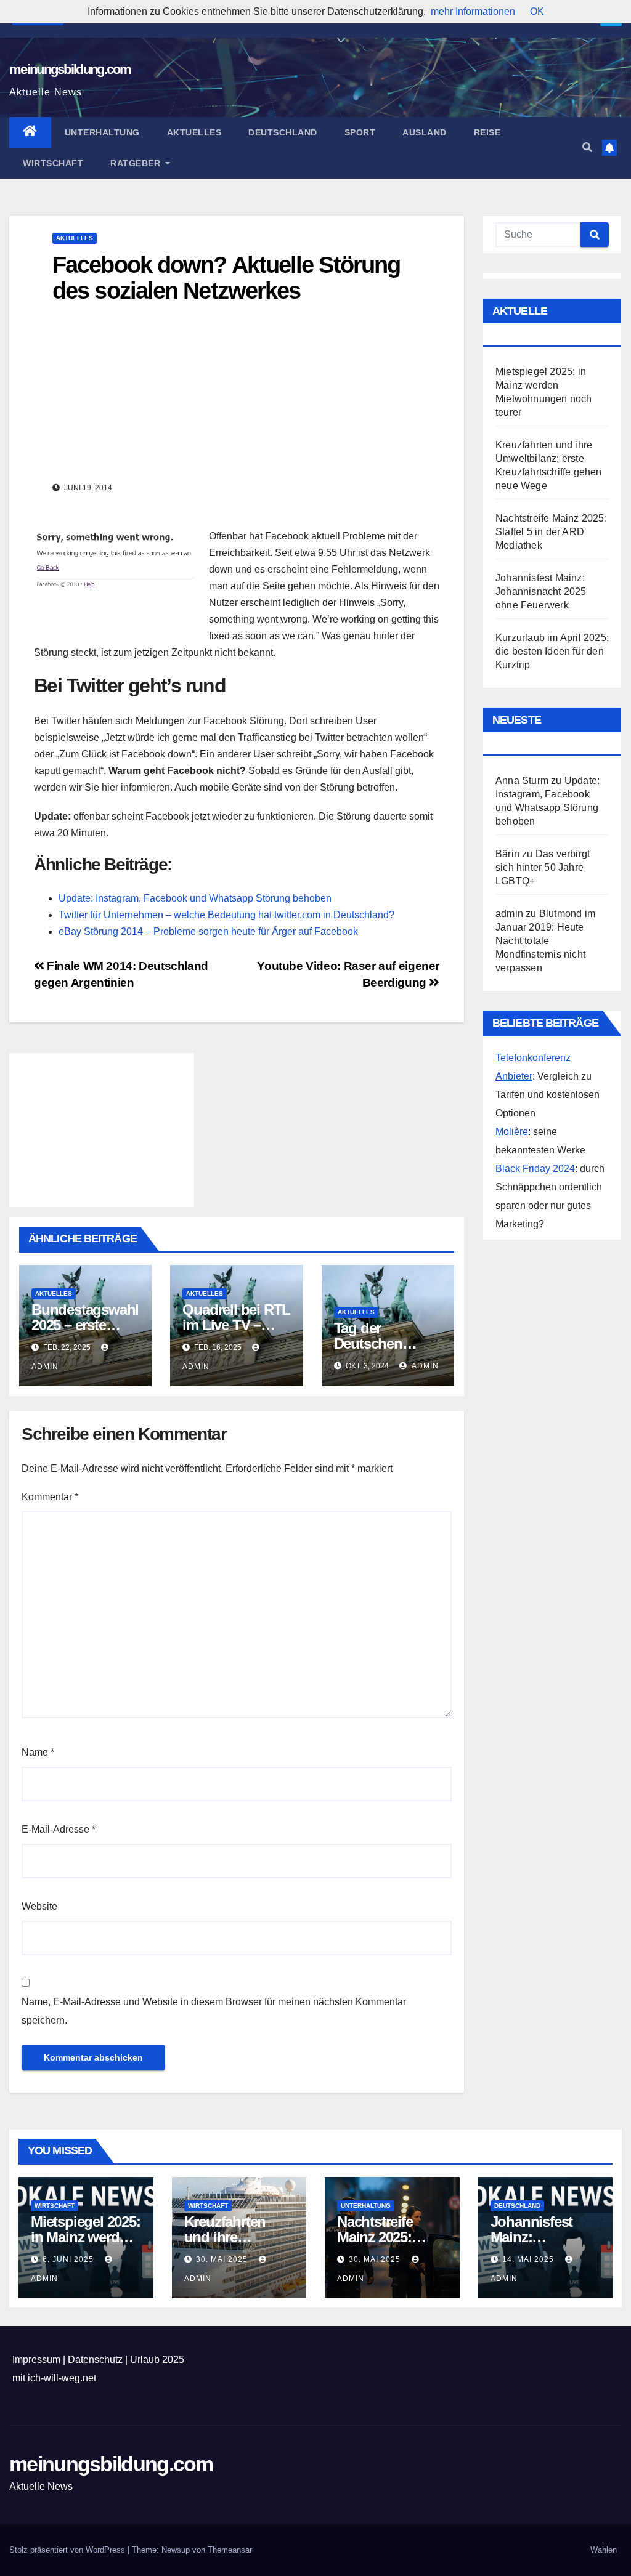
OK (537, 11)
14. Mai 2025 (529, 2259)
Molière (512, 1132)
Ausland (425, 132)
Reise (487, 132)
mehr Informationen (473, 11)
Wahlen (604, 2550)
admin (424, 1366)
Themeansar (230, 2550)
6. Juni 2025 (69, 2259)
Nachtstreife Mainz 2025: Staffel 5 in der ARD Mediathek (551, 532)
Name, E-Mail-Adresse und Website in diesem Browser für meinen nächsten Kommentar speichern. (214, 2011)
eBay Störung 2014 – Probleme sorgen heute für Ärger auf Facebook (208, 931)
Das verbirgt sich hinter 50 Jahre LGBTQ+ (543, 867)
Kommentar (50, 1497)
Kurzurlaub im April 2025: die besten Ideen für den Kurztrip (552, 651)
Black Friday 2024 (535, 1169)
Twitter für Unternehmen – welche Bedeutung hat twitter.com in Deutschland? (226, 915)
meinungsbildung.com (70, 69)
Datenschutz (95, 2360)
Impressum (36, 2360)
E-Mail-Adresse (59, 1829)
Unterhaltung (102, 132)
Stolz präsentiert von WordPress (68, 2550)
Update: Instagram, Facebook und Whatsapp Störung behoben (195, 898)
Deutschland (283, 132)
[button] (587, 147)
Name (38, 1752)
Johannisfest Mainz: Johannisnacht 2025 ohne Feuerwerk (541, 592)
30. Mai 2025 (223, 2259)
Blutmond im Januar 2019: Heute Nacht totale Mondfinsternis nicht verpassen (545, 941)
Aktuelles (194, 132)
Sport (360, 132)
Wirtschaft (53, 163)
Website (39, 1906)
